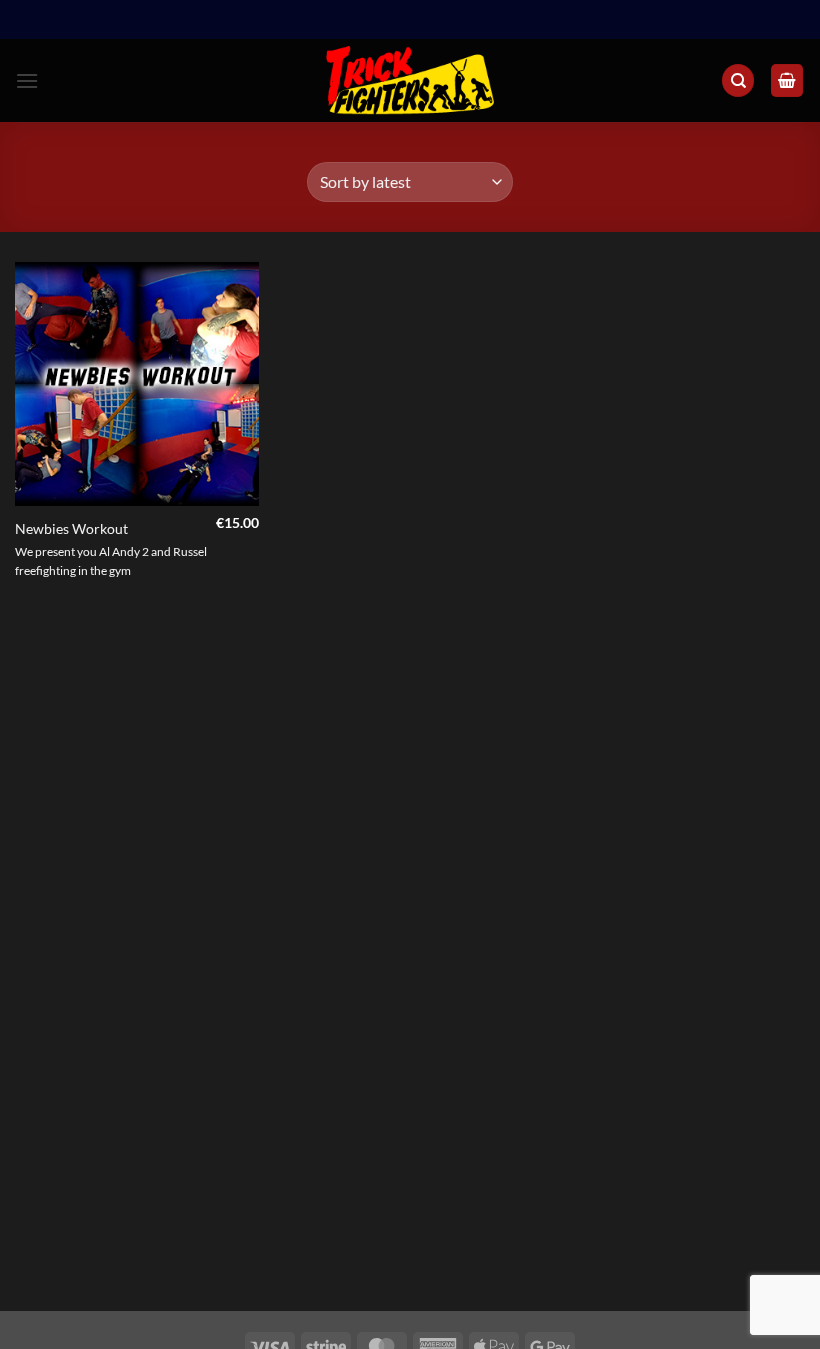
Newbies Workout (71, 528)
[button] (27, 80)
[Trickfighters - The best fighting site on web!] (410, 80)
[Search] (738, 80)
